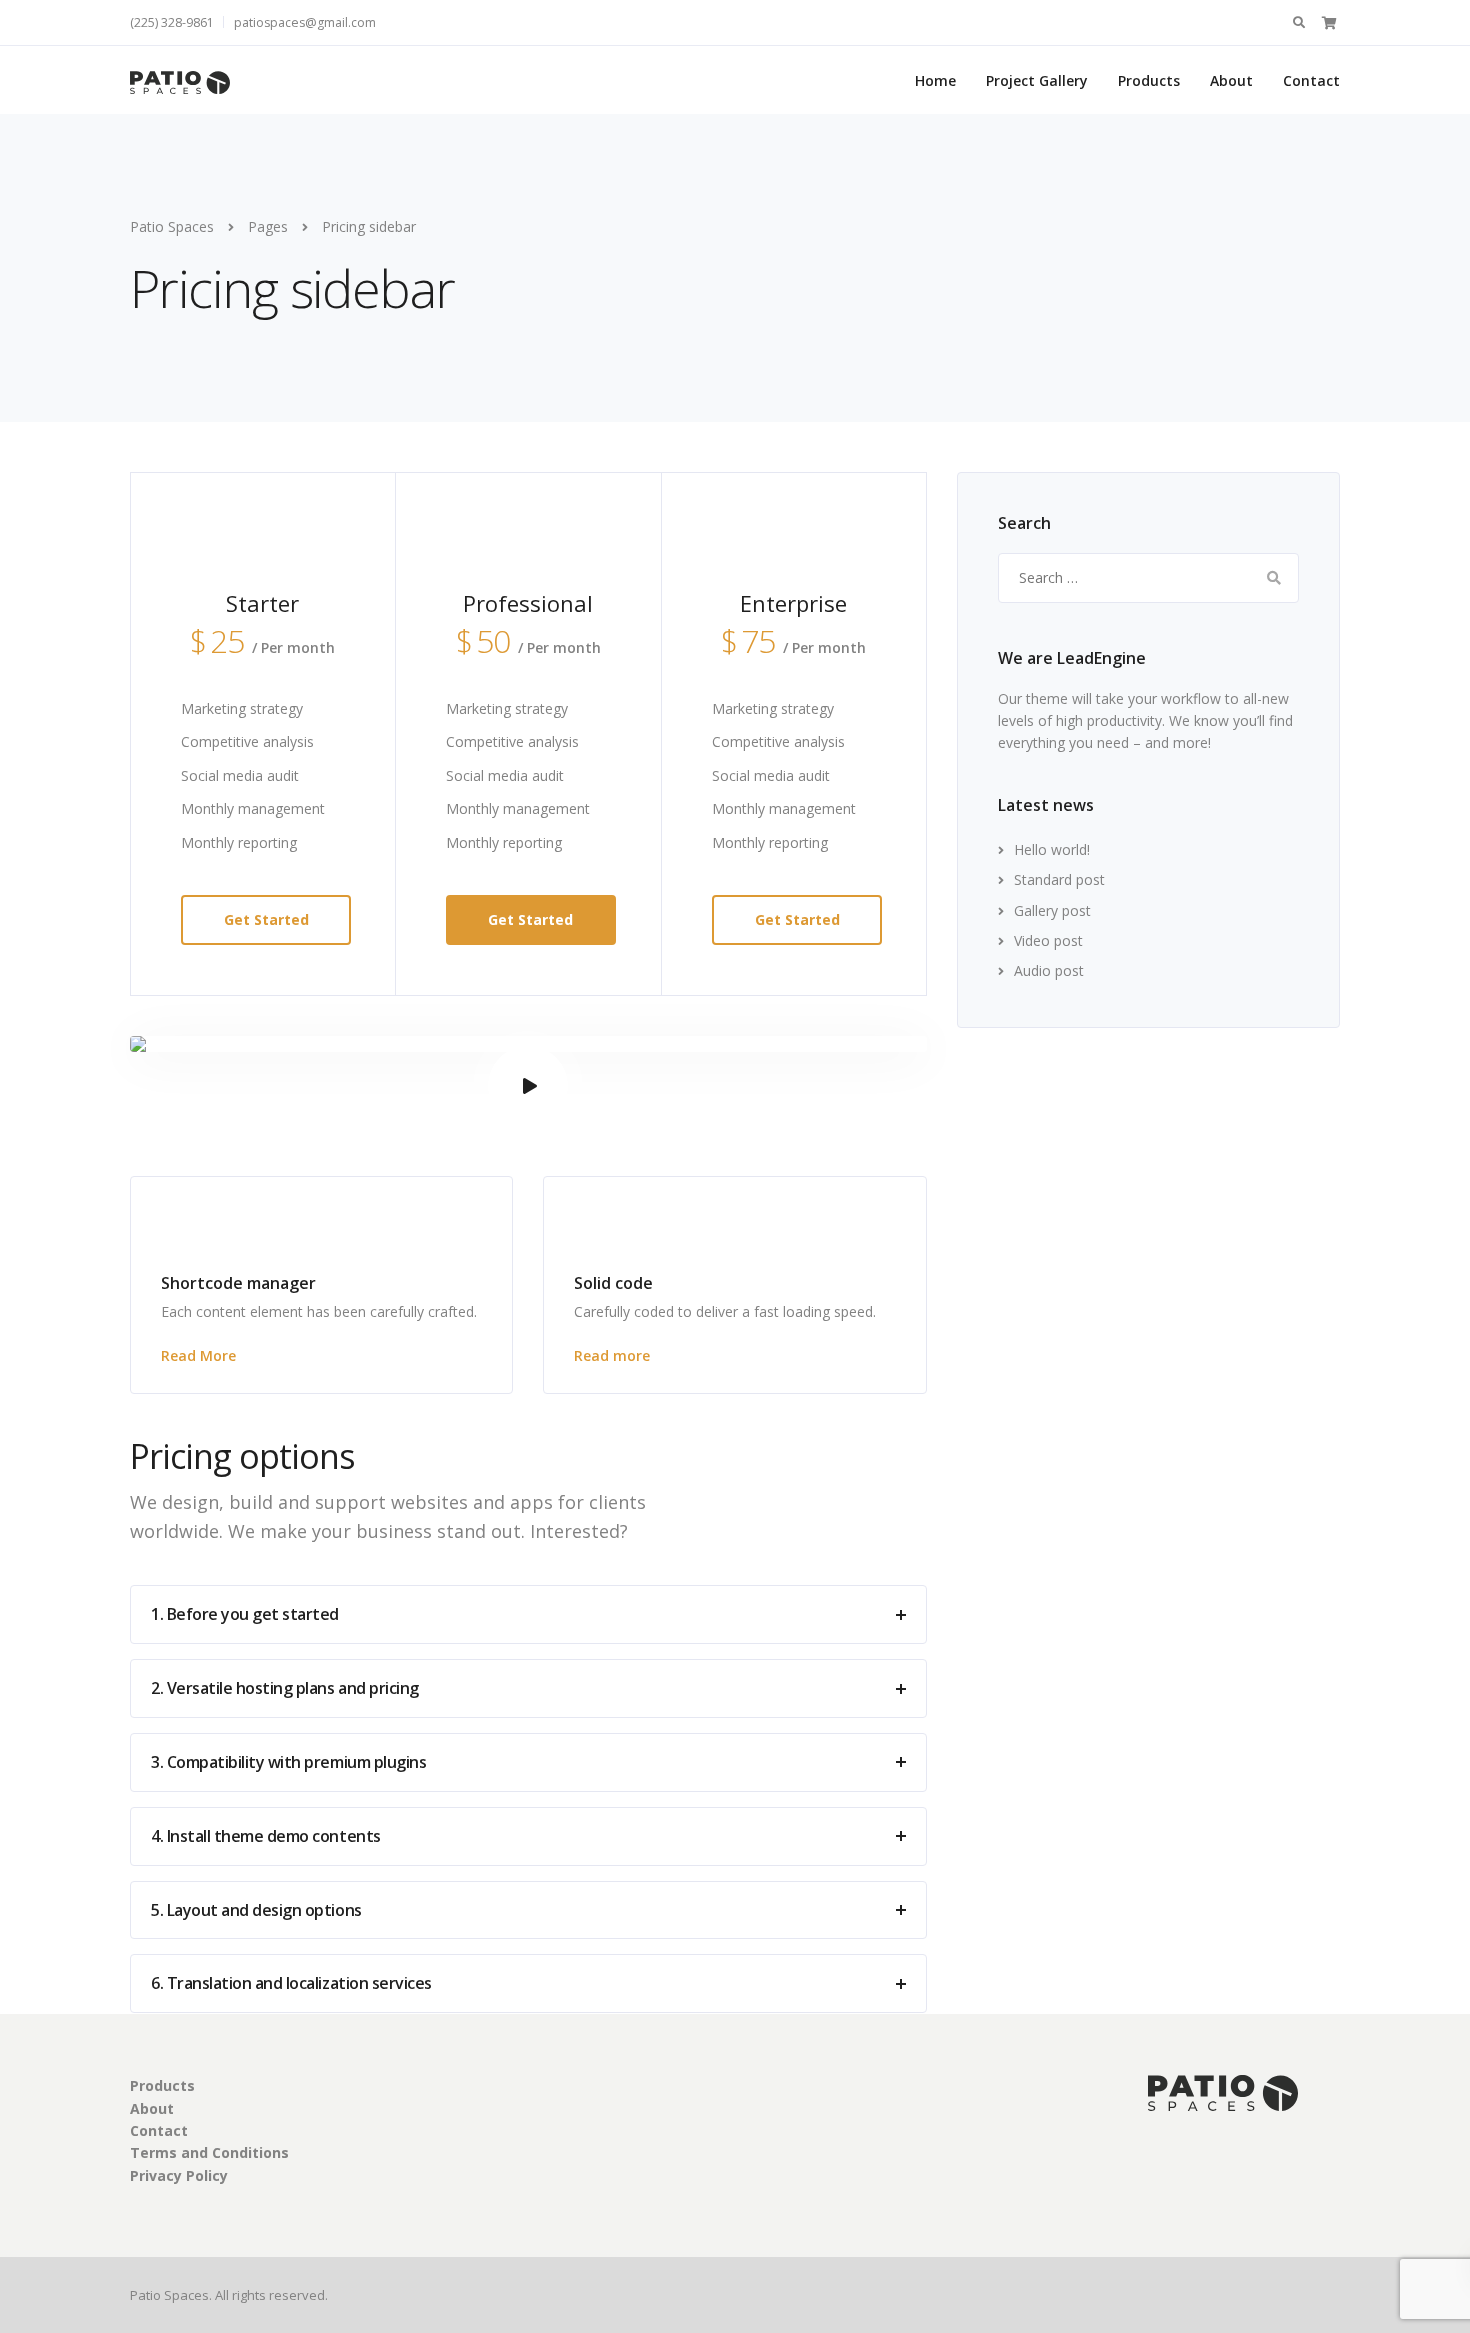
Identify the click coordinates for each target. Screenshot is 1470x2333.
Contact (1311, 80)
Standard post (1059, 879)
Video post (1048, 940)
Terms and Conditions (209, 2152)
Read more (612, 1355)
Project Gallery (1037, 80)
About (1231, 80)
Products (1149, 80)
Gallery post (1052, 910)
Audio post (1049, 970)
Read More (198, 1355)
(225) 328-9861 (172, 22)
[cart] (1329, 22)
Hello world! (1052, 849)
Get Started (266, 919)
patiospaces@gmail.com (305, 22)
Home (935, 80)
